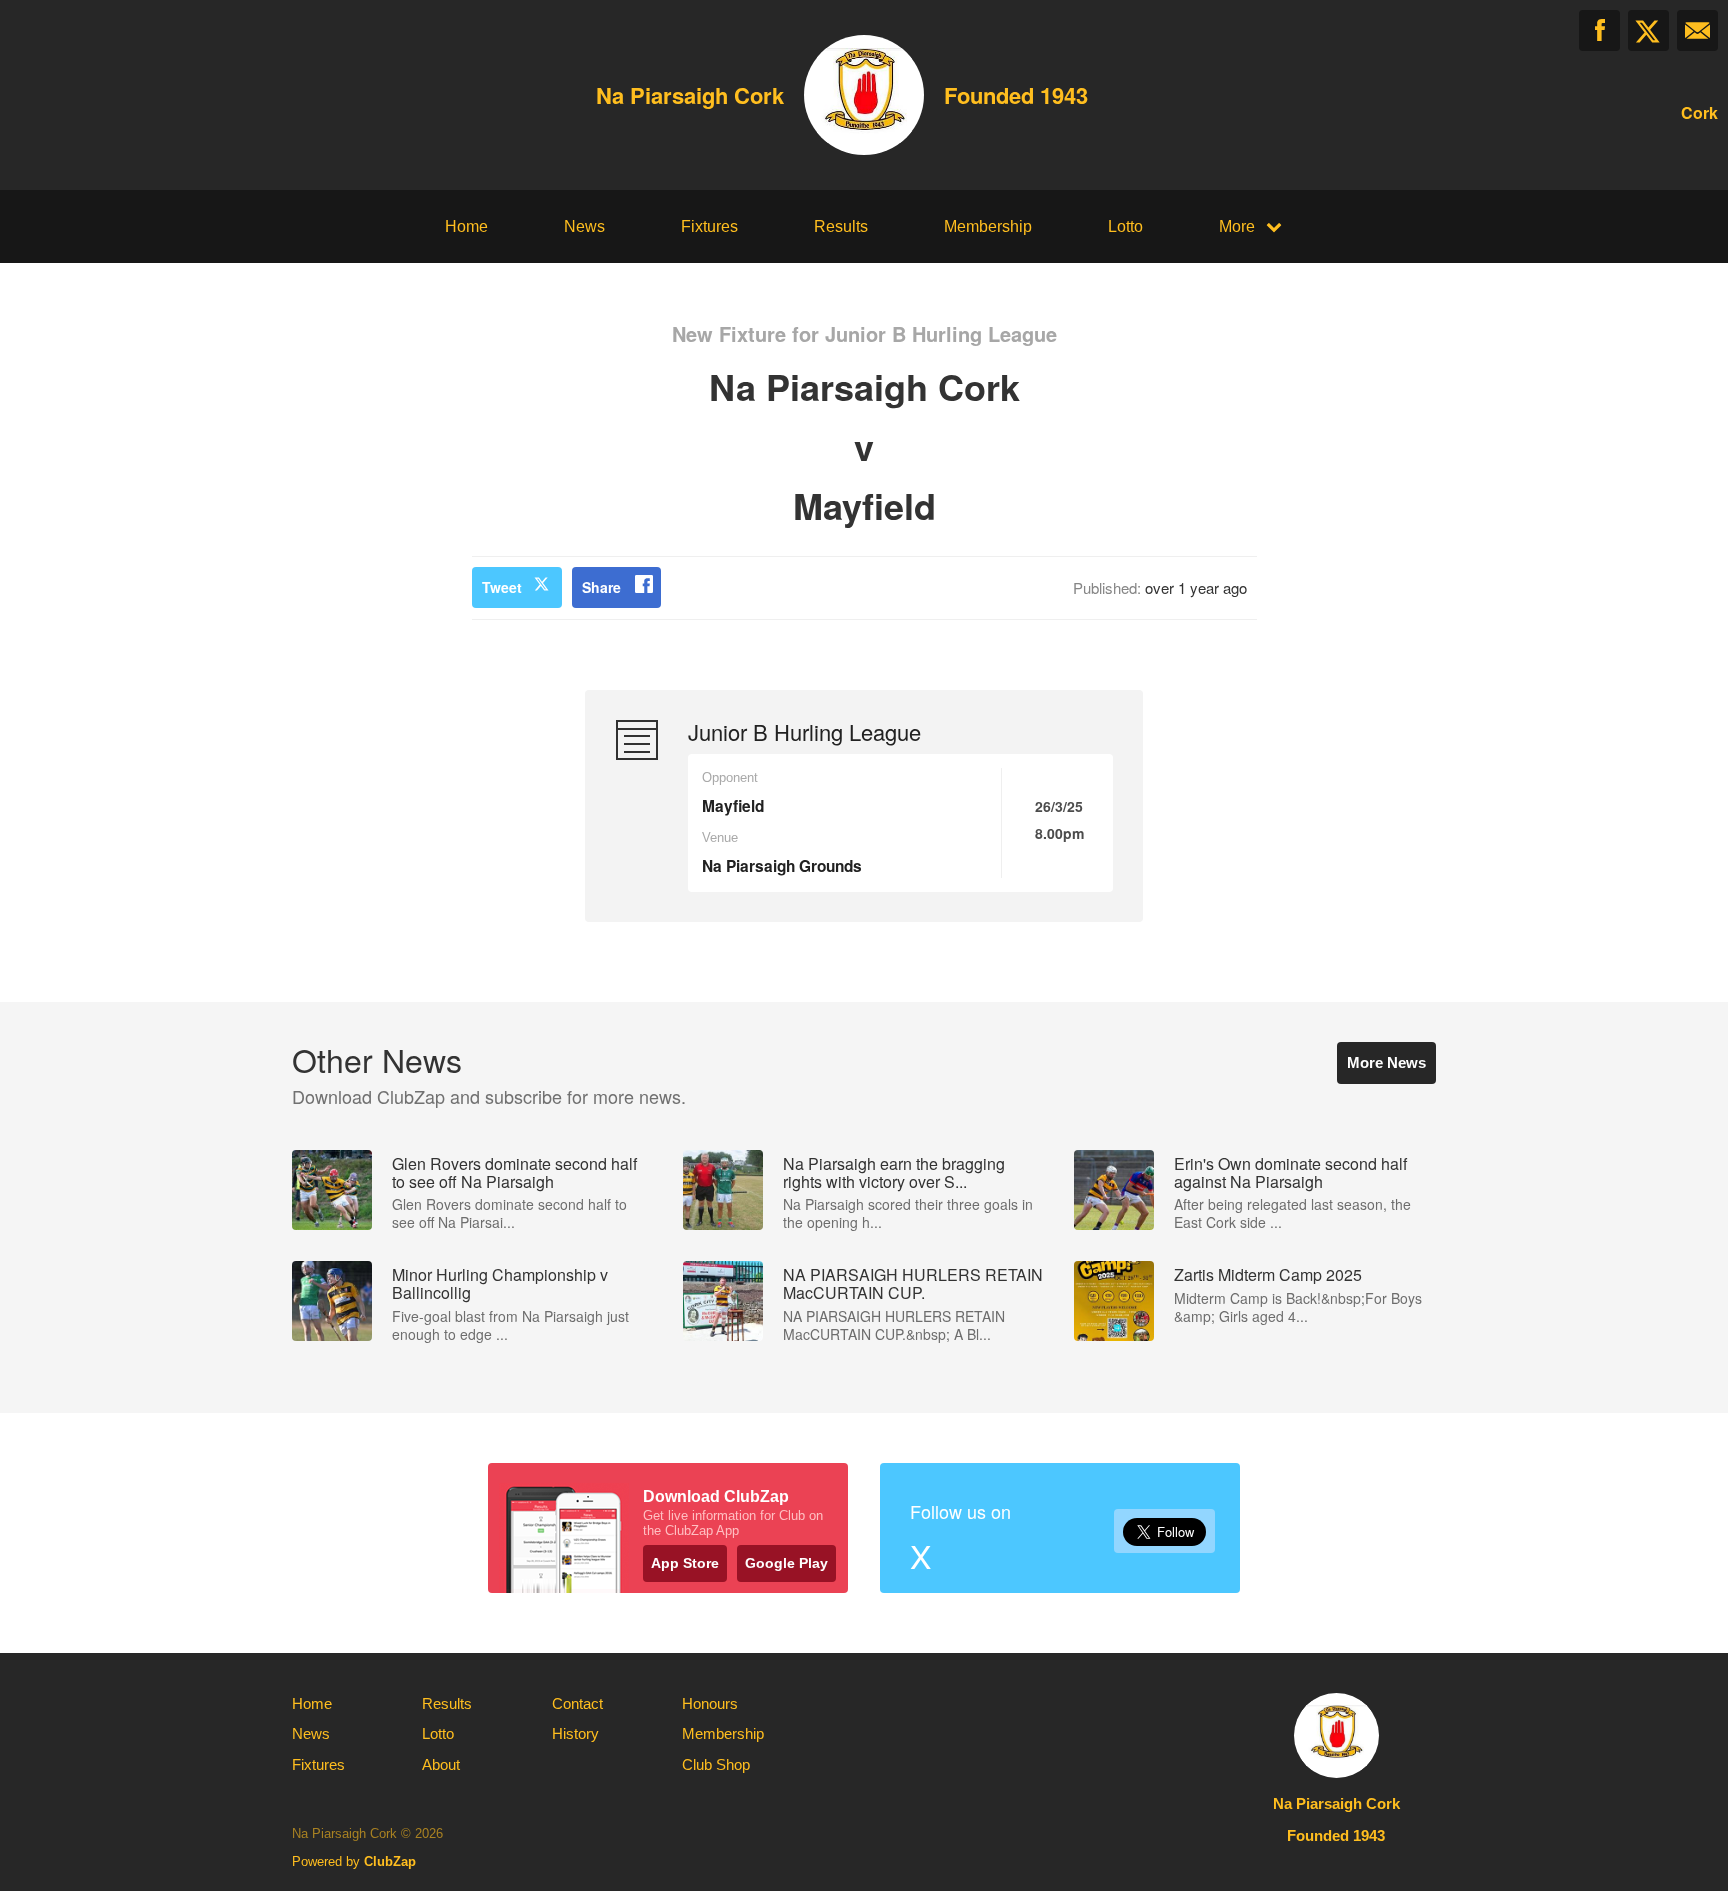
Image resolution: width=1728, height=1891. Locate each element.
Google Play (786, 1563)
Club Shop (716, 1764)
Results (841, 226)
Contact (577, 1703)
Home (466, 226)
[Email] (1697, 30)
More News (1386, 1062)
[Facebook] (1599, 30)
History (575, 1733)
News (584, 226)
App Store (685, 1563)
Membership (988, 226)
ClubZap (390, 1861)
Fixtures (709, 226)
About (441, 1764)
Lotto (1125, 226)
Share (601, 587)
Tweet (502, 587)
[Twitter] (1648, 30)
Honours (710, 1703)
